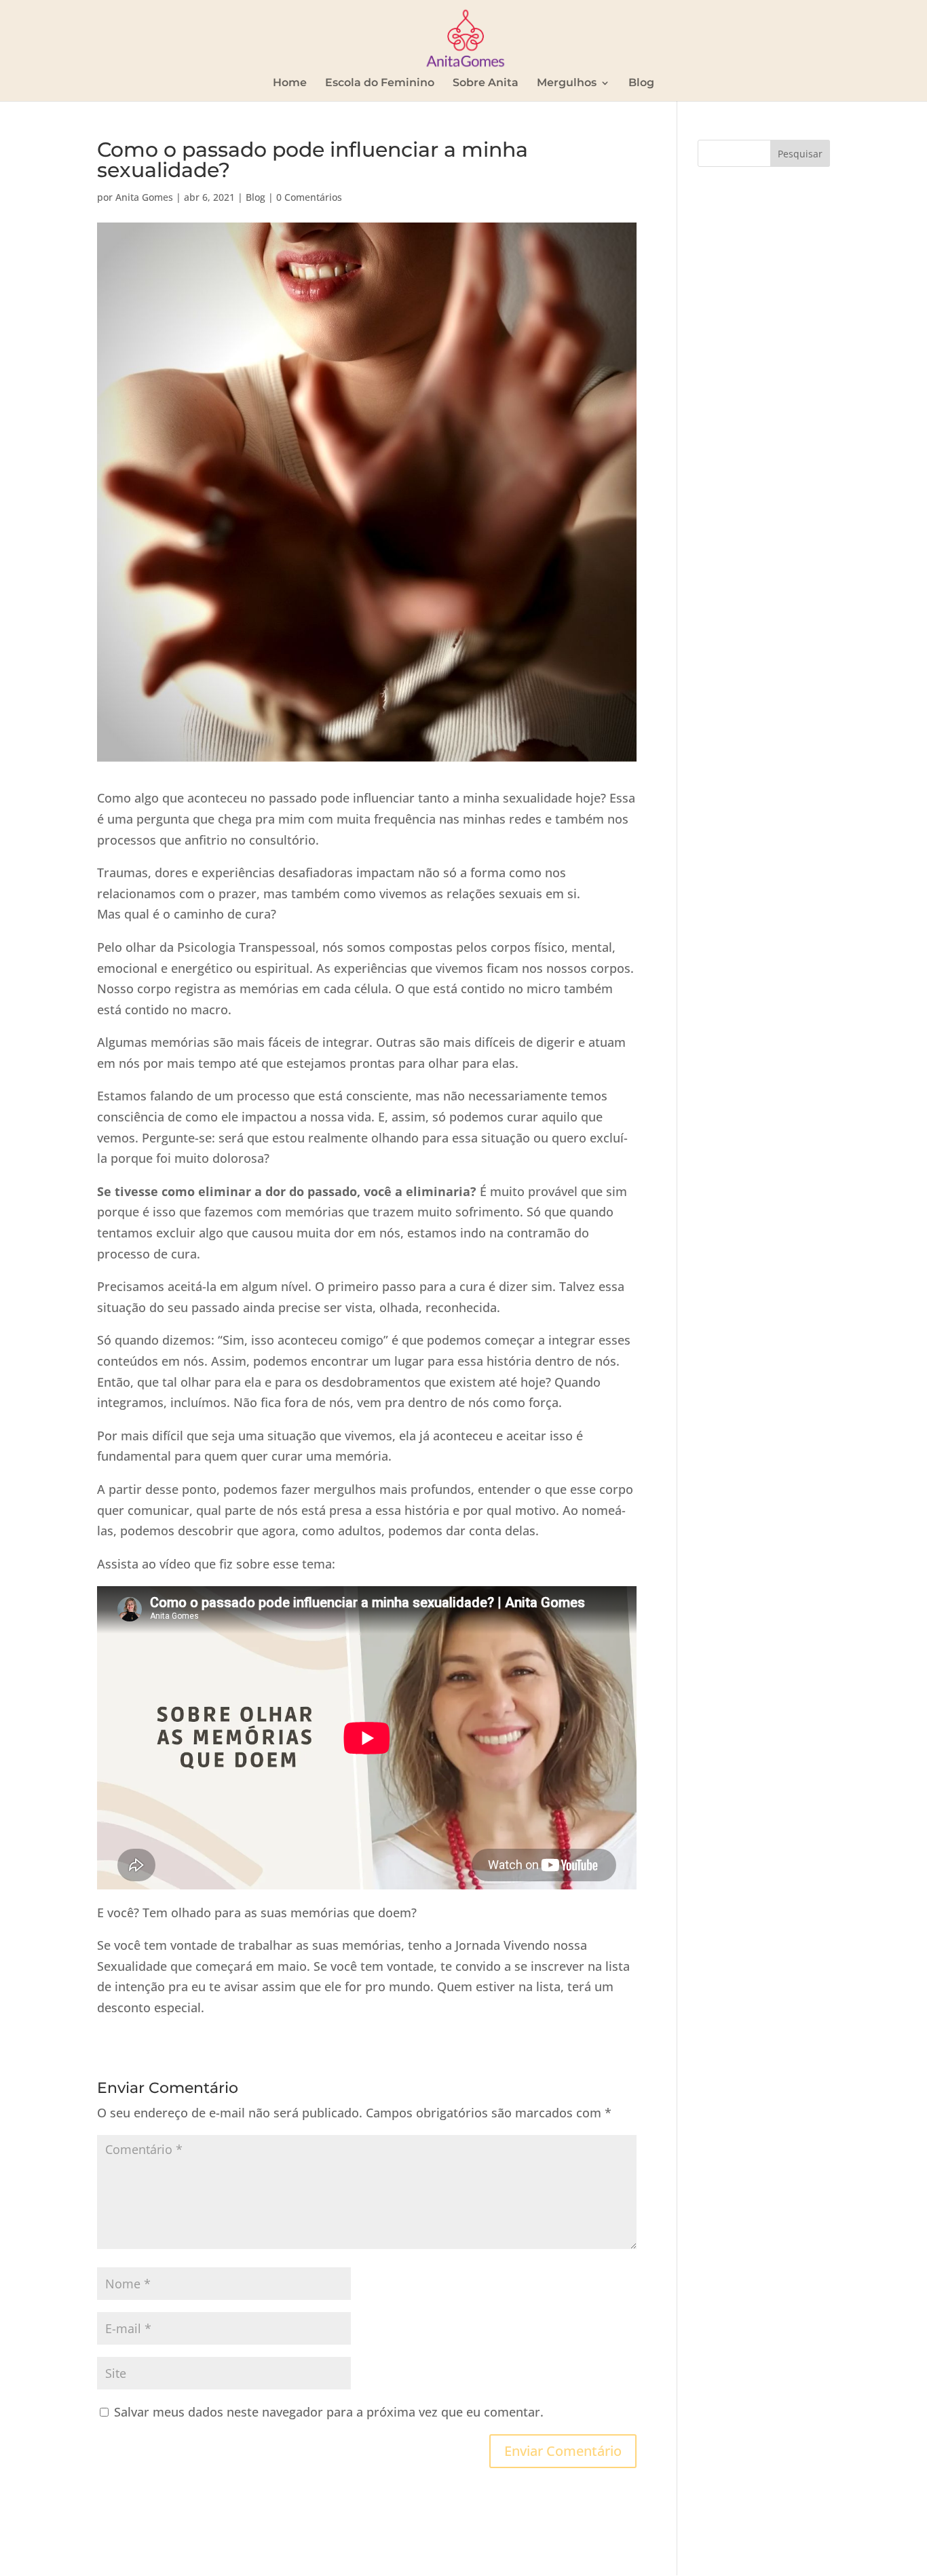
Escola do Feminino (380, 83)
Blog (641, 83)
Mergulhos (567, 83)
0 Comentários (309, 197)
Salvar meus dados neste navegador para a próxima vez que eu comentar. (329, 2412)
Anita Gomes (144, 197)
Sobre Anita (486, 83)
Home (290, 83)
